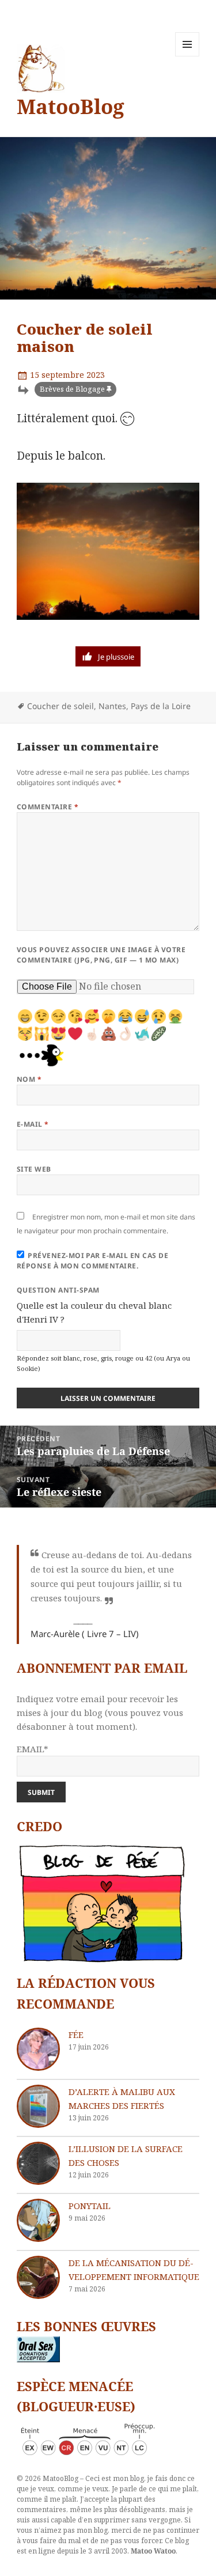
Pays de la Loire (161, 706)
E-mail (33, 1124)
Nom (29, 1079)
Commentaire (48, 807)
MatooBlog (71, 106)
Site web (34, 1169)
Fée (76, 2035)
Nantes (112, 706)
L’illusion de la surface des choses (126, 2155)
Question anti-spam (58, 1290)
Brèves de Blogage (72, 389)
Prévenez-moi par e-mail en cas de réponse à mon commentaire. (92, 1261)
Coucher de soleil (60, 706)
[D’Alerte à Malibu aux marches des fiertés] (38, 2106)
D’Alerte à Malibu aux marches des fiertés (122, 2098)
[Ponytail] (38, 2220)
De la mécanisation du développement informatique (134, 2270)
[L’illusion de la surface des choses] (38, 2163)
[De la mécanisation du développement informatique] (38, 2277)
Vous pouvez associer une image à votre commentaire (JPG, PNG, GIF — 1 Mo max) (101, 955)
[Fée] (38, 2049)
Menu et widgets (187, 56)
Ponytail (90, 2206)
